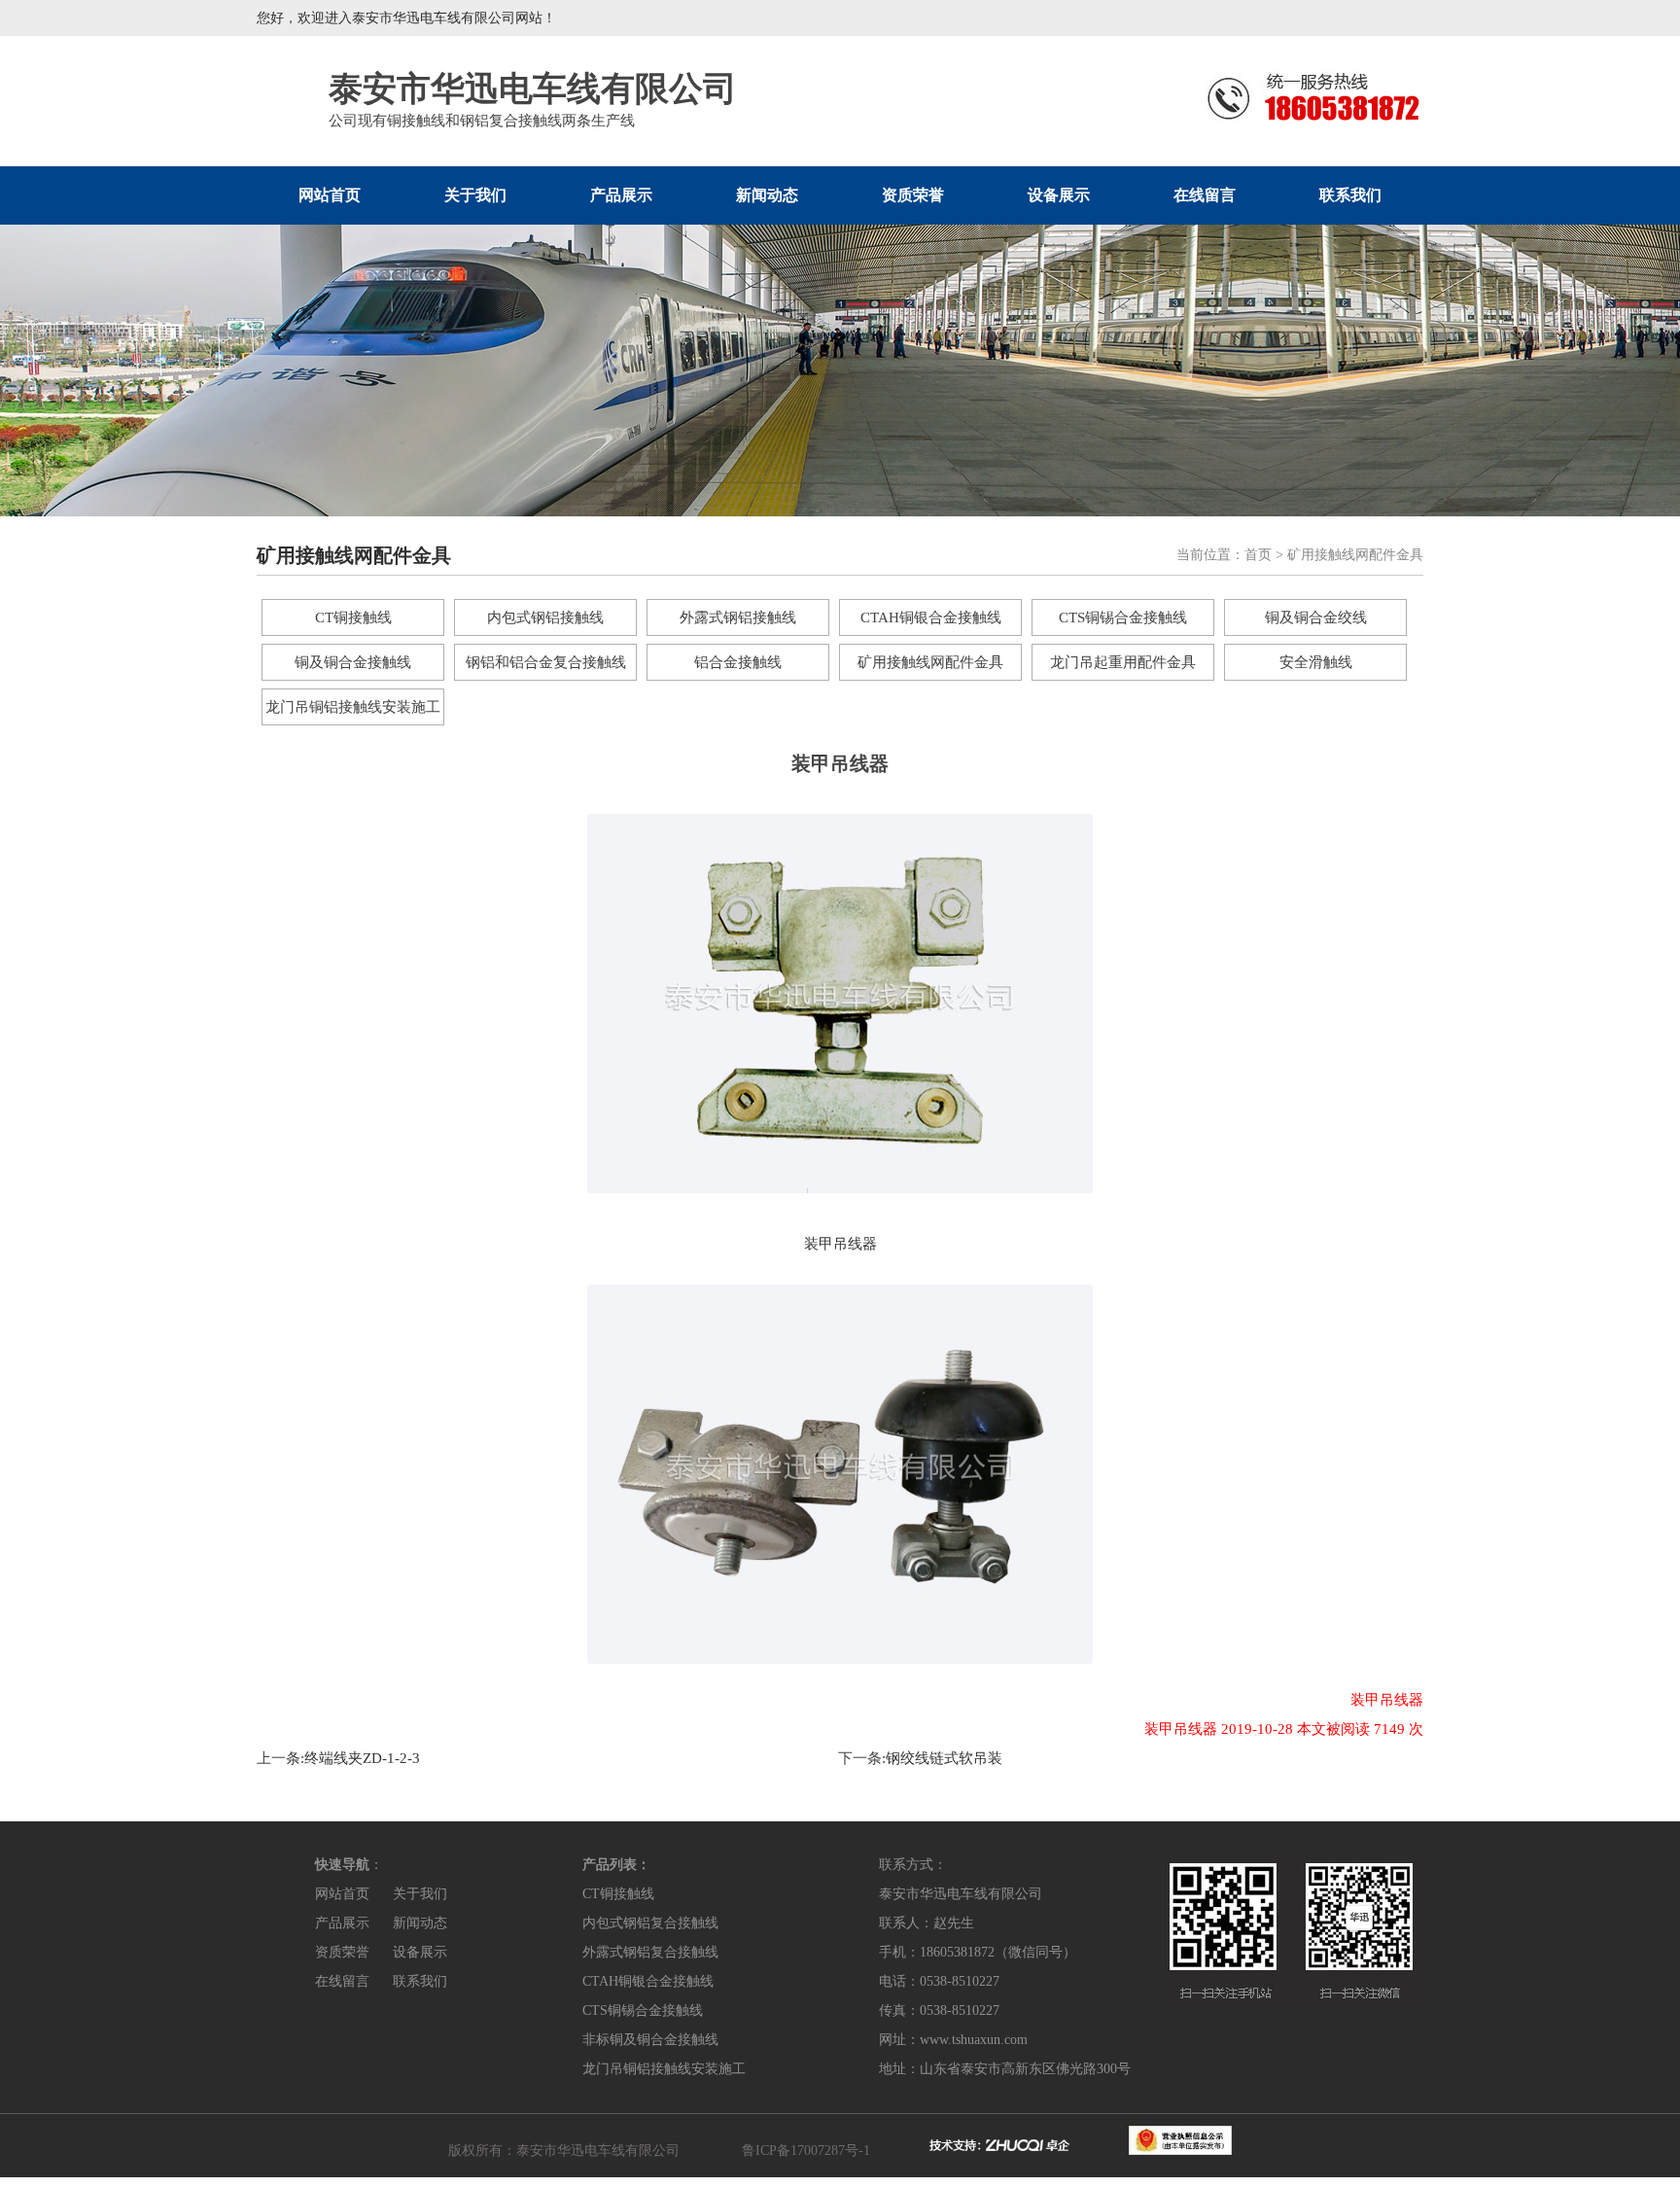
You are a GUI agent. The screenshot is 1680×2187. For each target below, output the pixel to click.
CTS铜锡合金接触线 (1123, 617)
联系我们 (1350, 195)
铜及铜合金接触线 (353, 662)
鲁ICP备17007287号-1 (806, 2151)
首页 (1258, 555)
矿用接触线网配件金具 (930, 662)
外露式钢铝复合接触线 (650, 1952)
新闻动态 (767, 195)
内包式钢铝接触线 (545, 617)
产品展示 (621, 195)
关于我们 (475, 195)
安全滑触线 (1316, 662)
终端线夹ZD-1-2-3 (362, 1758)
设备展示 (1059, 195)
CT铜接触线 (353, 617)
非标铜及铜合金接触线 (650, 2040)
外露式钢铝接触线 (738, 617)
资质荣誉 (913, 195)
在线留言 (1205, 195)
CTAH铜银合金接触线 (931, 617)
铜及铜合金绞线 (1316, 617)
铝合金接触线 (738, 662)
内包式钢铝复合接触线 (650, 1923)
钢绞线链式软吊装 (944, 1758)
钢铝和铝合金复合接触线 (546, 662)
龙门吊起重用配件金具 (1123, 662)
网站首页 (330, 195)
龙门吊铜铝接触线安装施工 (353, 707)
